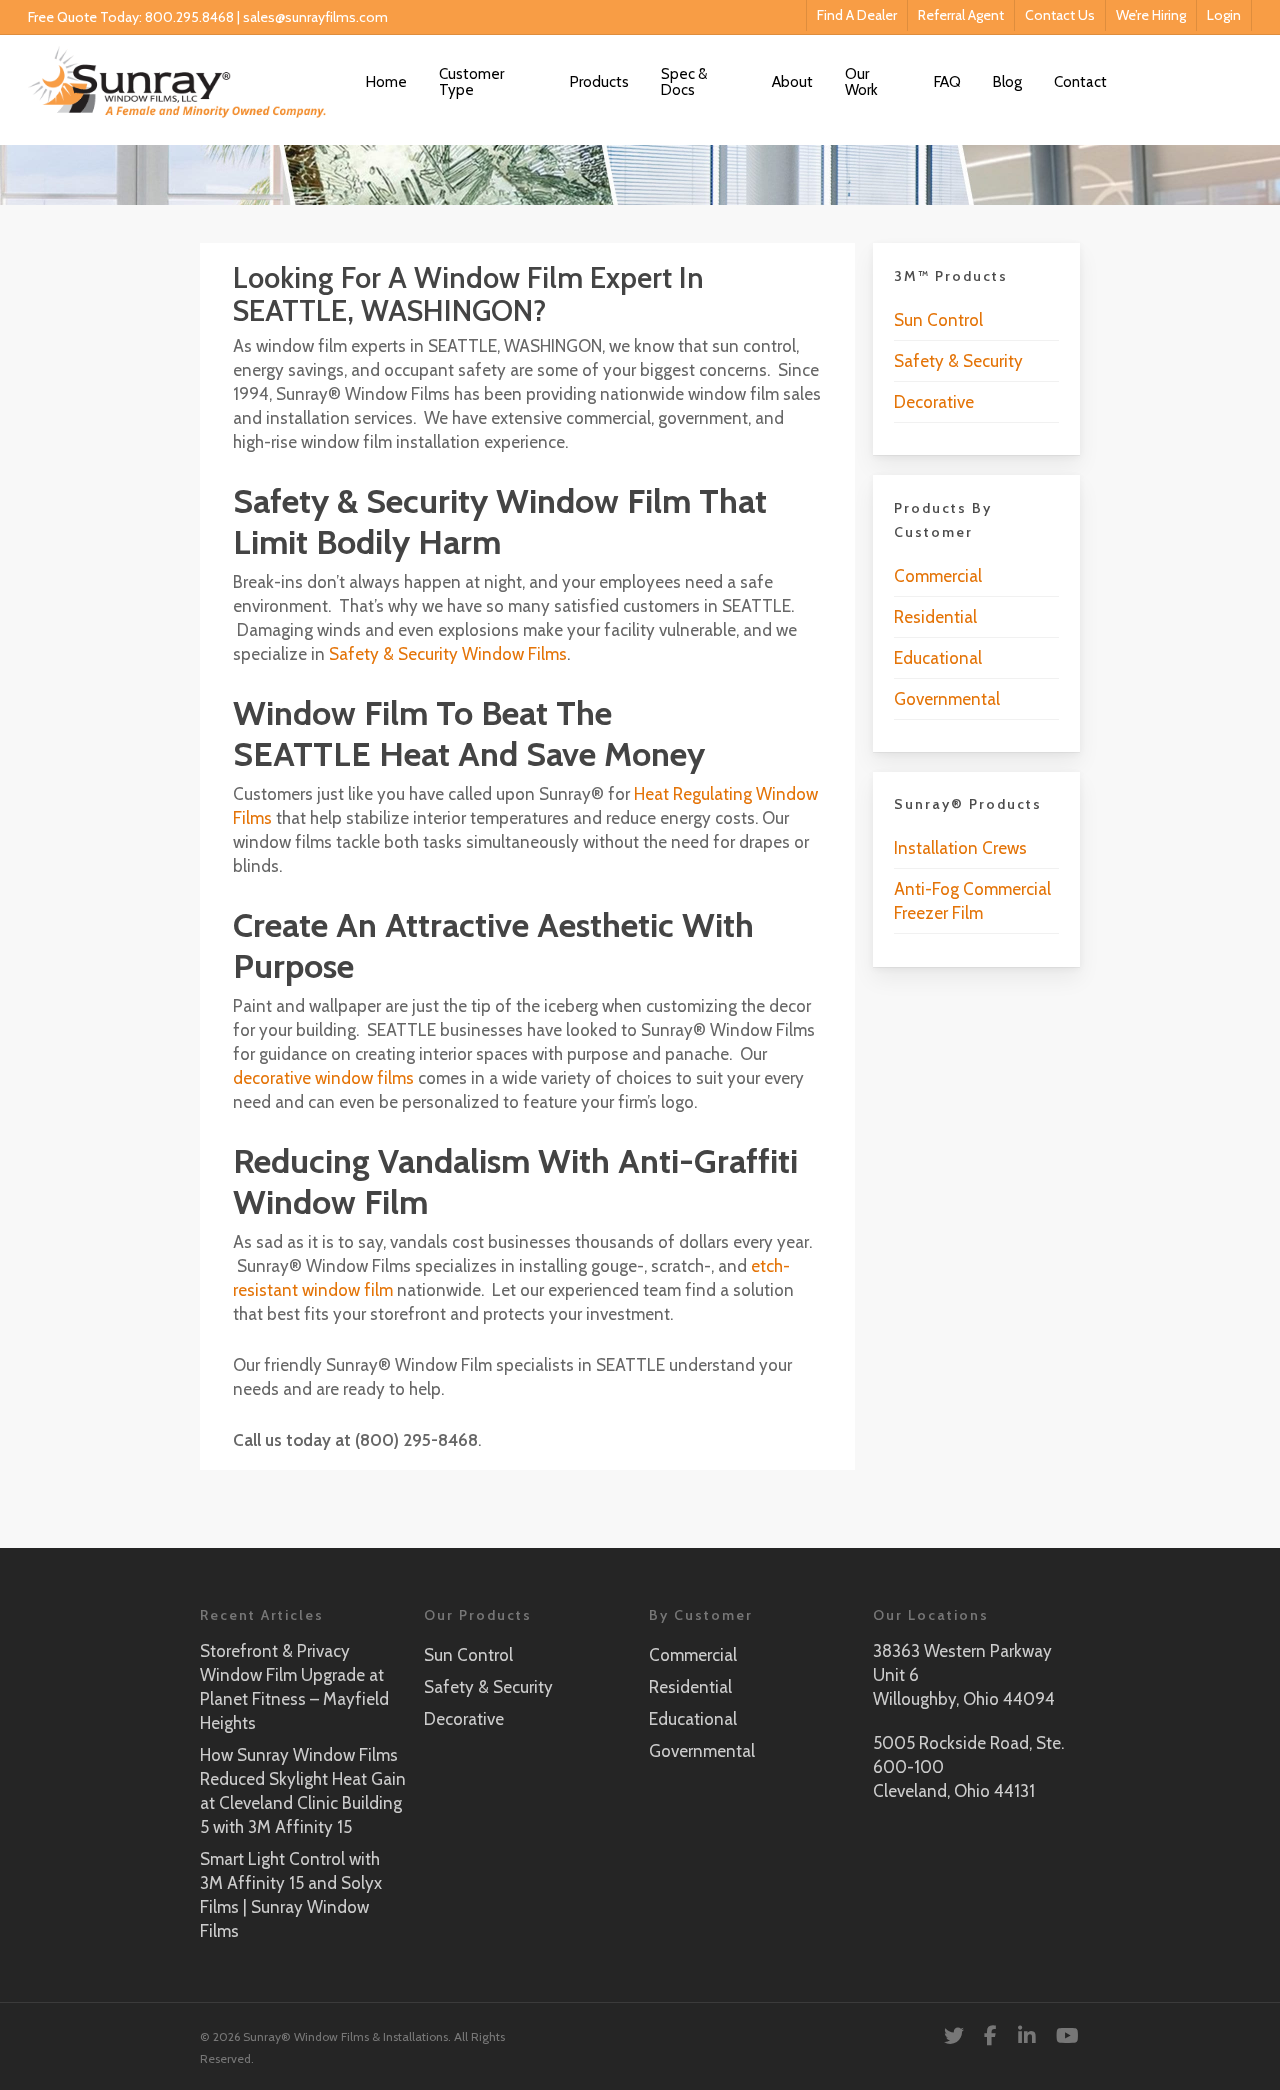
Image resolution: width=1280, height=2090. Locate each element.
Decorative (934, 402)
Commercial (938, 576)
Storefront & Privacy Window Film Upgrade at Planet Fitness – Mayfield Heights (294, 1687)
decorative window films (323, 1078)
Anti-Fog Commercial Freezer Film (972, 901)
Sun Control (938, 320)
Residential (935, 617)
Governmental (947, 699)
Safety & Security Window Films (448, 654)
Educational (938, 658)
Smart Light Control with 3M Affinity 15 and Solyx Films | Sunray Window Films (291, 1895)
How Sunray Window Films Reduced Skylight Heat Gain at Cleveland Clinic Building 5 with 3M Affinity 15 (303, 1791)
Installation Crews (960, 848)
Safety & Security (958, 361)
